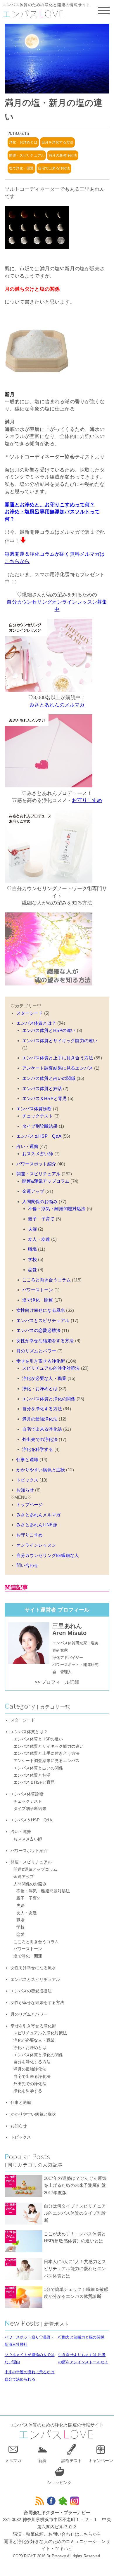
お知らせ (25, 1490)
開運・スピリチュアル (27, 155)
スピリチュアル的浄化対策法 (51, 1368)
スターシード (30, 1013)
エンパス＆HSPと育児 (45, 1098)
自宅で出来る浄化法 (54, 168)
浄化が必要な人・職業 (44, 1378)
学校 (32, 1259)
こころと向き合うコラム (47, 1280)
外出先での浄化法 (40, 1439)
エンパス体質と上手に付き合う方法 (58, 1058)
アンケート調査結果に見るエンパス (58, 1068)
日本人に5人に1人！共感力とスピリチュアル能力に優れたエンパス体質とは (75, 2269)
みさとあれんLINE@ (37, 1525)
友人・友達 (39, 1239)
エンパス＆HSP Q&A (39, 1136)
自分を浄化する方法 (57, 142)
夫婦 (32, 1229)
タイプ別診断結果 (40, 1126)
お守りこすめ (87, 800)
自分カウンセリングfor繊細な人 (48, 1555)
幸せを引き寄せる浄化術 (41, 1361)
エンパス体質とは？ (36, 1023)
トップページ (30, 1504)
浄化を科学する (38, 1449)
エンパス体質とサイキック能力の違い (60, 1041)
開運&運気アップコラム (46, 1181)
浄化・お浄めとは (23, 142)
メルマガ (13, 2461)
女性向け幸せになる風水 (41, 1310)
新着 (42, 2461)
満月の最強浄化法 (63, 155)
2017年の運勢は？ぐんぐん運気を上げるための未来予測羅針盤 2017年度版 (77, 2186)
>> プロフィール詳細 (57, 1682)
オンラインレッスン (36, 1545)
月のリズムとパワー (36, 1351)
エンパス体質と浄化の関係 (49, 1399)
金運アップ (33, 1191)
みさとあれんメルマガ (39, 1515)
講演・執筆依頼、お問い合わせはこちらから (57, 2534)
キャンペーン (101, 2461)
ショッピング (59, 2483)
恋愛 (32, 1270)
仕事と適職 (27, 1459)
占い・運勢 (27, 1146)
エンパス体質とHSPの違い (49, 1030)
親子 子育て (41, 1219)
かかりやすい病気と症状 (41, 1470)
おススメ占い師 (38, 1154)
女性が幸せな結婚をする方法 (45, 1341)
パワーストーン (38, 1290)
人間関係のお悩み (40, 1202)
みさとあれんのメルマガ (57, 705)
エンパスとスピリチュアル (43, 1320)
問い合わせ (27, 1565)
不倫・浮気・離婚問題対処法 (57, 1209)
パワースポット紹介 (36, 1164)
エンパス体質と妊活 (42, 1088)
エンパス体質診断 (34, 1109)
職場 (32, 1249)
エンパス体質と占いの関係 (49, 1078)
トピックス (27, 1480)
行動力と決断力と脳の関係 (81, 2337)
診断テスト (72, 2461)
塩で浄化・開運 (21, 168)
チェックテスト (38, 1116)
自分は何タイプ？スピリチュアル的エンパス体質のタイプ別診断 (75, 2213)
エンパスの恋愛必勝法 (39, 1330)
